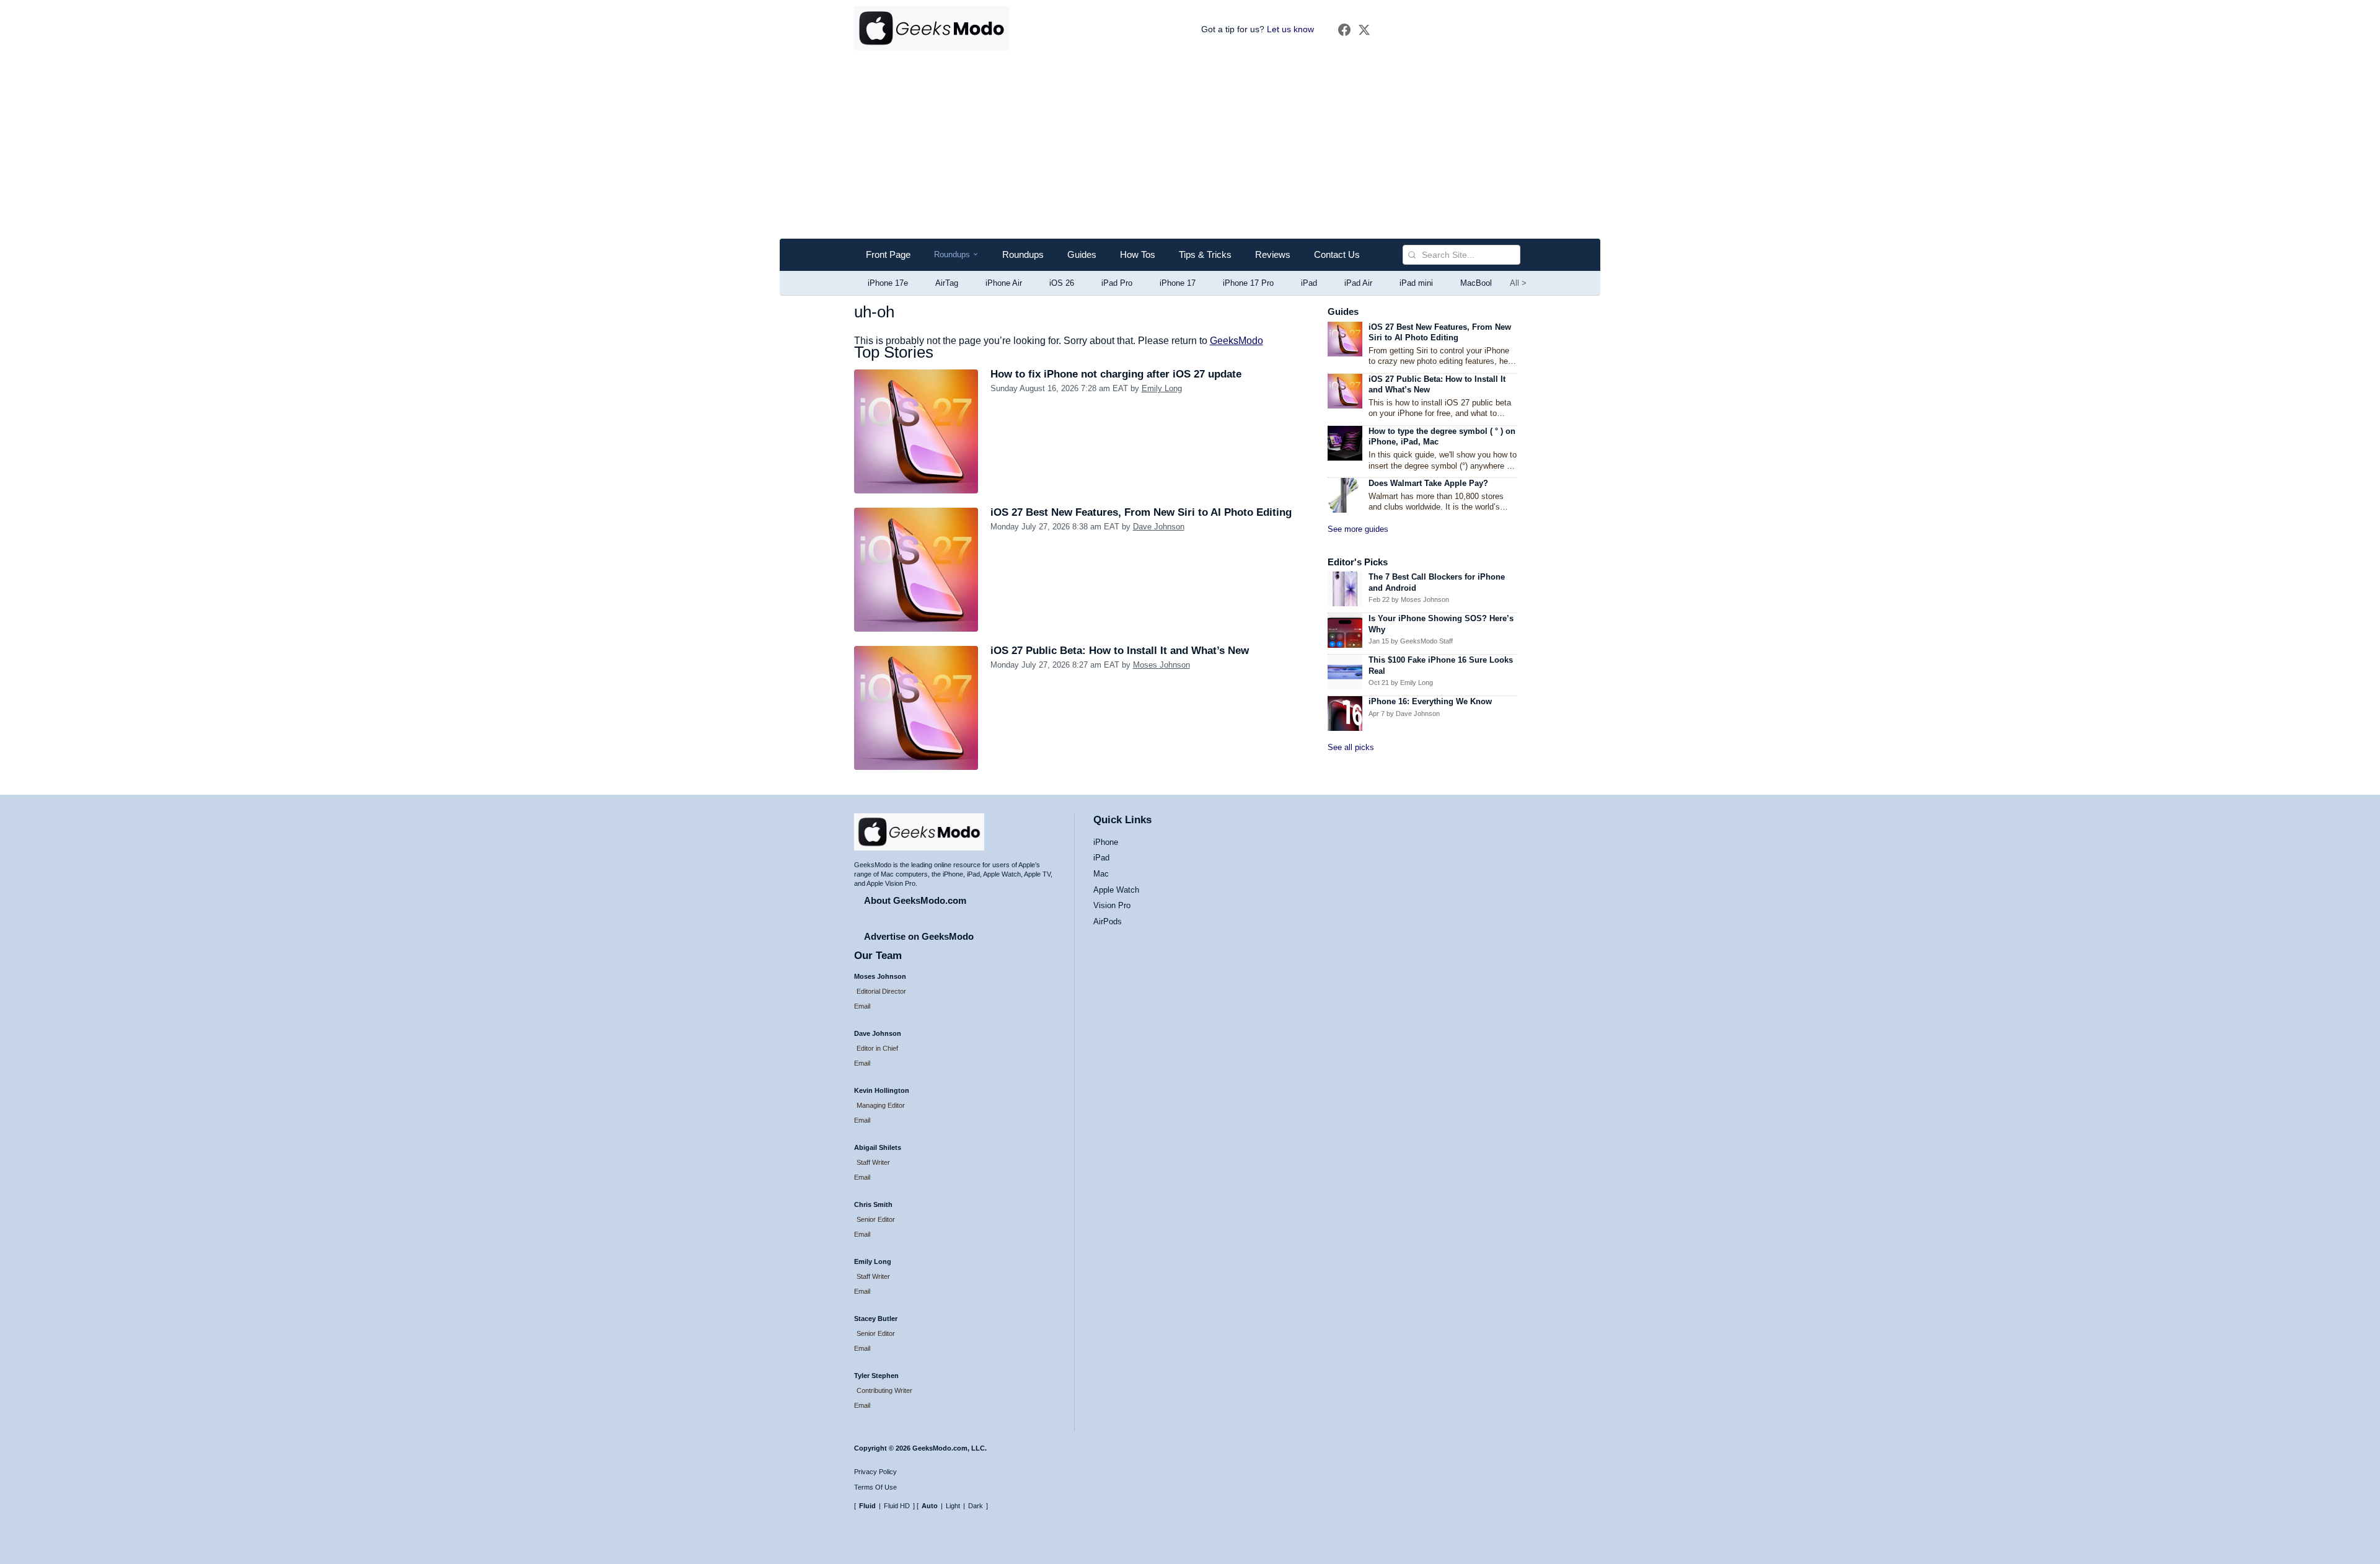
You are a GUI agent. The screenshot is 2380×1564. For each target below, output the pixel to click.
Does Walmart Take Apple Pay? (1428, 483)
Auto (930, 1506)
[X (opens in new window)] (1364, 30)
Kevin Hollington (882, 1090)
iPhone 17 (1178, 283)
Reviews (1273, 254)
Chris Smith (873, 1204)
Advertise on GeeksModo (919, 936)
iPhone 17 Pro (1248, 283)
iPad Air (1358, 283)
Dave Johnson (1159, 527)
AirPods (1108, 921)
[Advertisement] (1190, 146)
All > (1518, 283)
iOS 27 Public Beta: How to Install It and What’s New (1120, 651)
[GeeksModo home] (932, 29)
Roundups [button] (956, 255)
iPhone (1106, 842)
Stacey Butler (876, 1319)
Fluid (867, 1506)
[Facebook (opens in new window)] (1344, 30)
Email (862, 1006)
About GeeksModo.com (915, 900)
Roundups (1023, 254)
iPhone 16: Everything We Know (1430, 701)
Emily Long (1162, 388)
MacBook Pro (1485, 283)
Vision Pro (1112, 905)
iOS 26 (1062, 283)
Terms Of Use (875, 1487)
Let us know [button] (1290, 29)
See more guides (1358, 529)
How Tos (1138, 254)
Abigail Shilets (878, 1147)
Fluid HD (897, 1506)
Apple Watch (1116, 890)
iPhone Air (1004, 283)
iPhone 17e (888, 283)
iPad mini (1416, 283)
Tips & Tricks (1205, 254)
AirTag (947, 283)
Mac (1101, 874)
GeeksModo (1236, 341)
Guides (1082, 254)
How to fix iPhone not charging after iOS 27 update (1116, 374)
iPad (1309, 283)
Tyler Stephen (876, 1376)
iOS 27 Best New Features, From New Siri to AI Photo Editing (1141, 512)
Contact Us (1337, 254)
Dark (976, 1506)
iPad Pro (1117, 283)
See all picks (1351, 747)
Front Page (888, 254)
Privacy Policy (875, 1472)
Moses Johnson (1161, 665)
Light (953, 1506)
